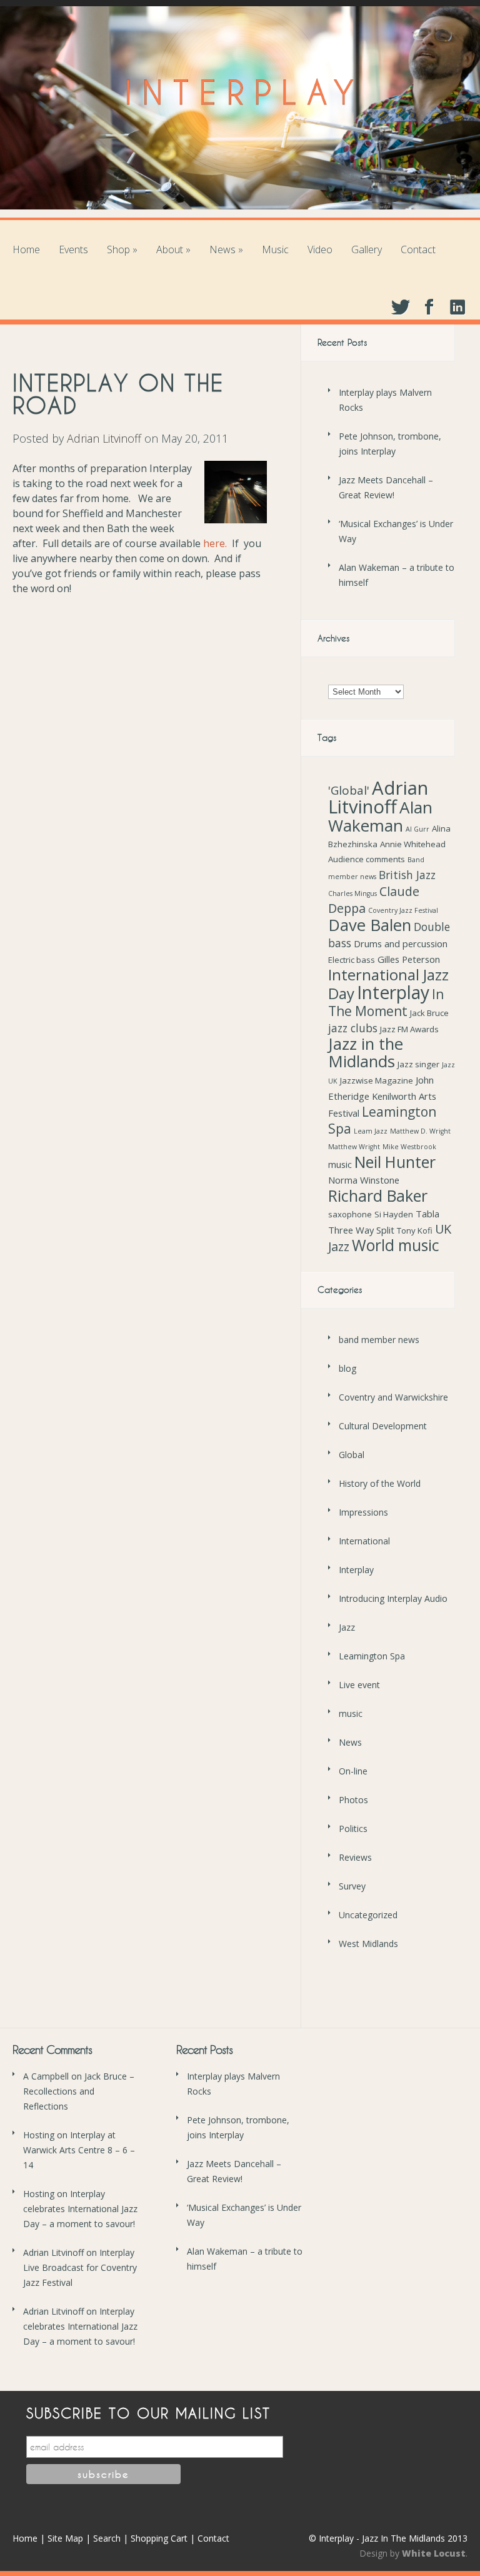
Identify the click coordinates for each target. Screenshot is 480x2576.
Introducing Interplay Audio (393, 1598)
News (226, 249)
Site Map (65, 2538)
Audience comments (367, 859)
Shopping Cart (159, 2538)
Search (107, 2538)
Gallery (367, 249)
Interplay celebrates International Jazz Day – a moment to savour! (80, 2209)
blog (347, 1368)
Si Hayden (394, 1214)
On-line (353, 1771)
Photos (353, 1800)
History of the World (380, 1483)
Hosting (39, 2135)
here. (215, 543)
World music (396, 1245)
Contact (418, 249)
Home (26, 249)
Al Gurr (417, 829)
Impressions (363, 1512)
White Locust (434, 2553)
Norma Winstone (364, 1180)
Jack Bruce (429, 1013)
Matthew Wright (354, 1147)
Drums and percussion (401, 943)
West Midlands (368, 1944)
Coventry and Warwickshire (393, 1397)
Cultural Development (383, 1426)
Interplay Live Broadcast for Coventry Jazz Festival (80, 2267)
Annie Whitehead (413, 844)
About (173, 249)
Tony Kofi (415, 1230)
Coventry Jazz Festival (403, 910)
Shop (122, 249)
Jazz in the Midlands (366, 1053)
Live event (359, 1685)
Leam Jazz (371, 1131)
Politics (353, 1829)
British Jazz (407, 875)
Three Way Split (361, 1230)
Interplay (393, 992)
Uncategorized (368, 1915)
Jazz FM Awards (409, 1029)
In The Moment (386, 1003)
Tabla (427, 1214)
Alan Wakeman (380, 816)
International (364, 1541)
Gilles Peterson (409, 959)
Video (320, 249)
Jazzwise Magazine (377, 1080)
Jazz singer (418, 1064)
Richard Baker (378, 1195)
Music (275, 249)
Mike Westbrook (409, 1147)
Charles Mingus (352, 893)
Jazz (347, 1627)
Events (73, 249)
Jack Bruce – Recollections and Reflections (79, 2091)
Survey (352, 1886)
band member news (379, 1340)
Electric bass (352, 960)
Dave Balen (370, 925)
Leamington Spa (382, 1120)
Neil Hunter (395, 1162)
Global (352, 1455)
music (340, 1164)
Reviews (355, 1857)
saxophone (350, 1214)
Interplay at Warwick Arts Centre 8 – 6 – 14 (79, 2150)
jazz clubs (353, 1028)
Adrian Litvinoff (104, 438)
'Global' (349, 790)
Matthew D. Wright (420, 1131)
